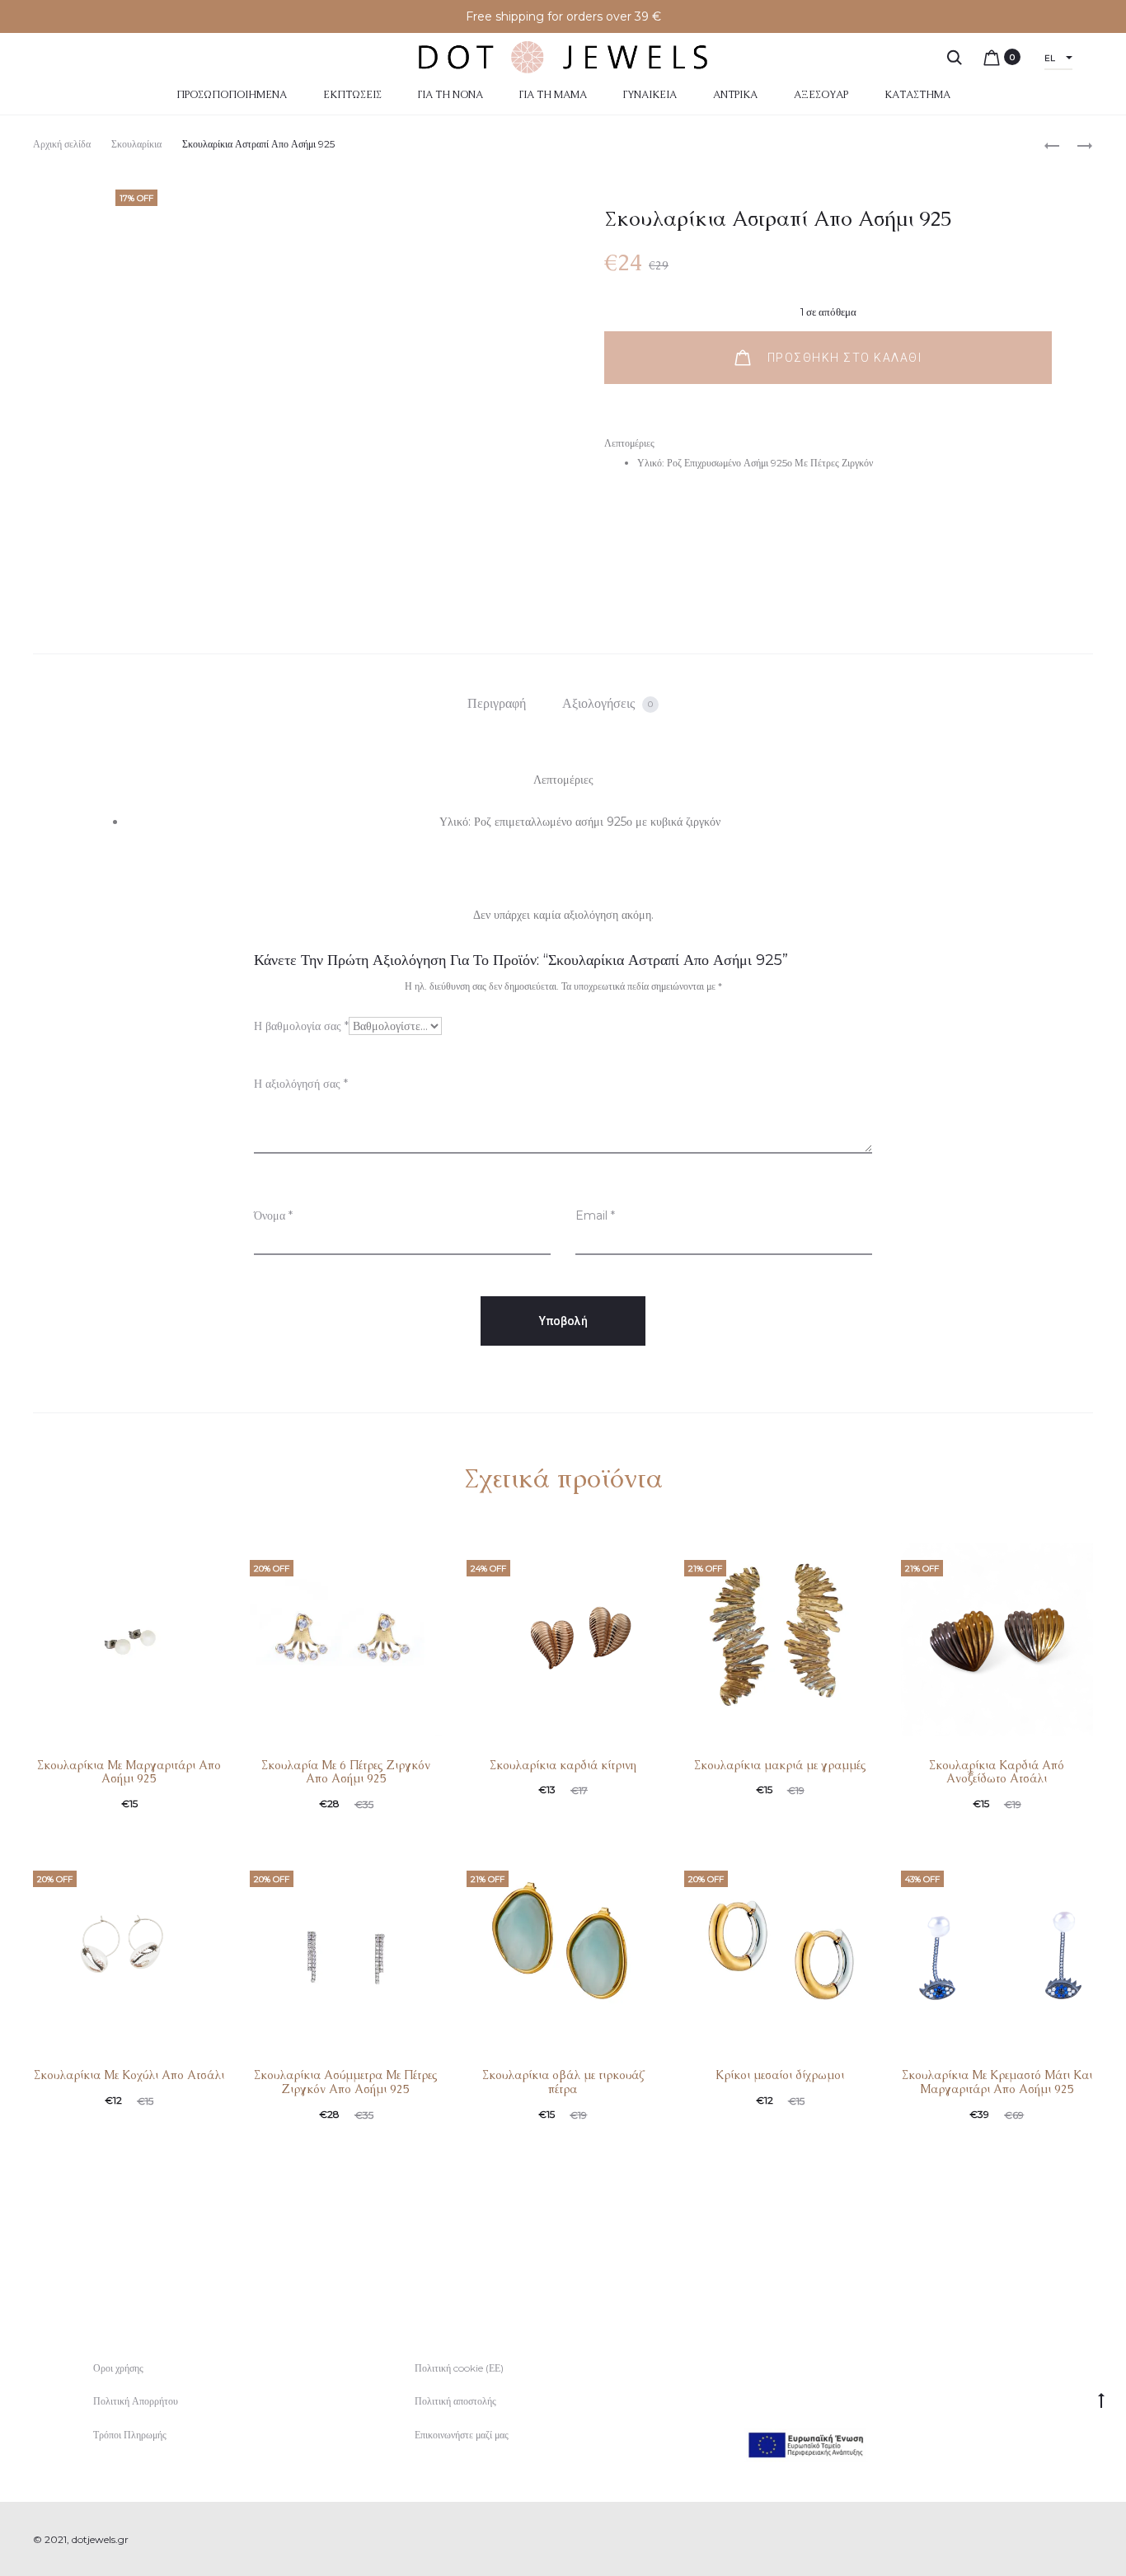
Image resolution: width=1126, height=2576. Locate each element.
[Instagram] (1088, 2540)
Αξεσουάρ (821, 95)
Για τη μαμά (553, 95)
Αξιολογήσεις (608, 703)
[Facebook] (1052, 2540)
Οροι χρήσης (118, 2368)
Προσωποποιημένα (232, 95)
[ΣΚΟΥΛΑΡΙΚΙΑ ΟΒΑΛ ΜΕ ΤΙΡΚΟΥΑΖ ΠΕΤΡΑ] (1077, 145)
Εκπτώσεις (352, 95)
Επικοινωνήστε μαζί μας (462, 2435)
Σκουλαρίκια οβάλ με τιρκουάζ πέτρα (563, 2082)
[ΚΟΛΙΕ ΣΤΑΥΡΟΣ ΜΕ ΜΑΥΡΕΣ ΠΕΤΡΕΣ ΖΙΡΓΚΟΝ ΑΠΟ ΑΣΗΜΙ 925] (1052, 145)
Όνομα (273, 1215)
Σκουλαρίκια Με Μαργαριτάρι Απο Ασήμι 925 (129, 1772)
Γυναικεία (650, 95)
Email (595, 1215)
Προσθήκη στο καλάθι (842, 358)
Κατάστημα (917, 95)
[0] (992, 57)
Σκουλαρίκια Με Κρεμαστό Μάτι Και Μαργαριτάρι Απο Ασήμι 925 (997, 2082)
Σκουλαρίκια (136, 144)
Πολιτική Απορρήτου (136, 2401)
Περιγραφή (497, 703)
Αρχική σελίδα (62, 144)
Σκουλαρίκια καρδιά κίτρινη (563, 1765)
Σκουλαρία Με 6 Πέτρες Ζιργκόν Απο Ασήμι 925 (346, 1772)
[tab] (497, 704)
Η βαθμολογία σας (301, 1026)
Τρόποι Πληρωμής (130, 2435)
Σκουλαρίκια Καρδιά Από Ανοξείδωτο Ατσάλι (997, 1772)
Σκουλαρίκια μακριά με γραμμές (780, 1765)
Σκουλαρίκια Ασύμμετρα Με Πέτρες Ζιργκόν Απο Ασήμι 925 (346, 2082)
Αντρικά (735, 95)
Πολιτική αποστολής (455, 2401)
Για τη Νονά (450, 95)
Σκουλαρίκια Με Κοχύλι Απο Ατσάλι (129, 2075)
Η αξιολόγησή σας (301, 1084)
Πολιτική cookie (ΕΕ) (459, 2368)
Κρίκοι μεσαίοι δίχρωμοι (780, 2075)
